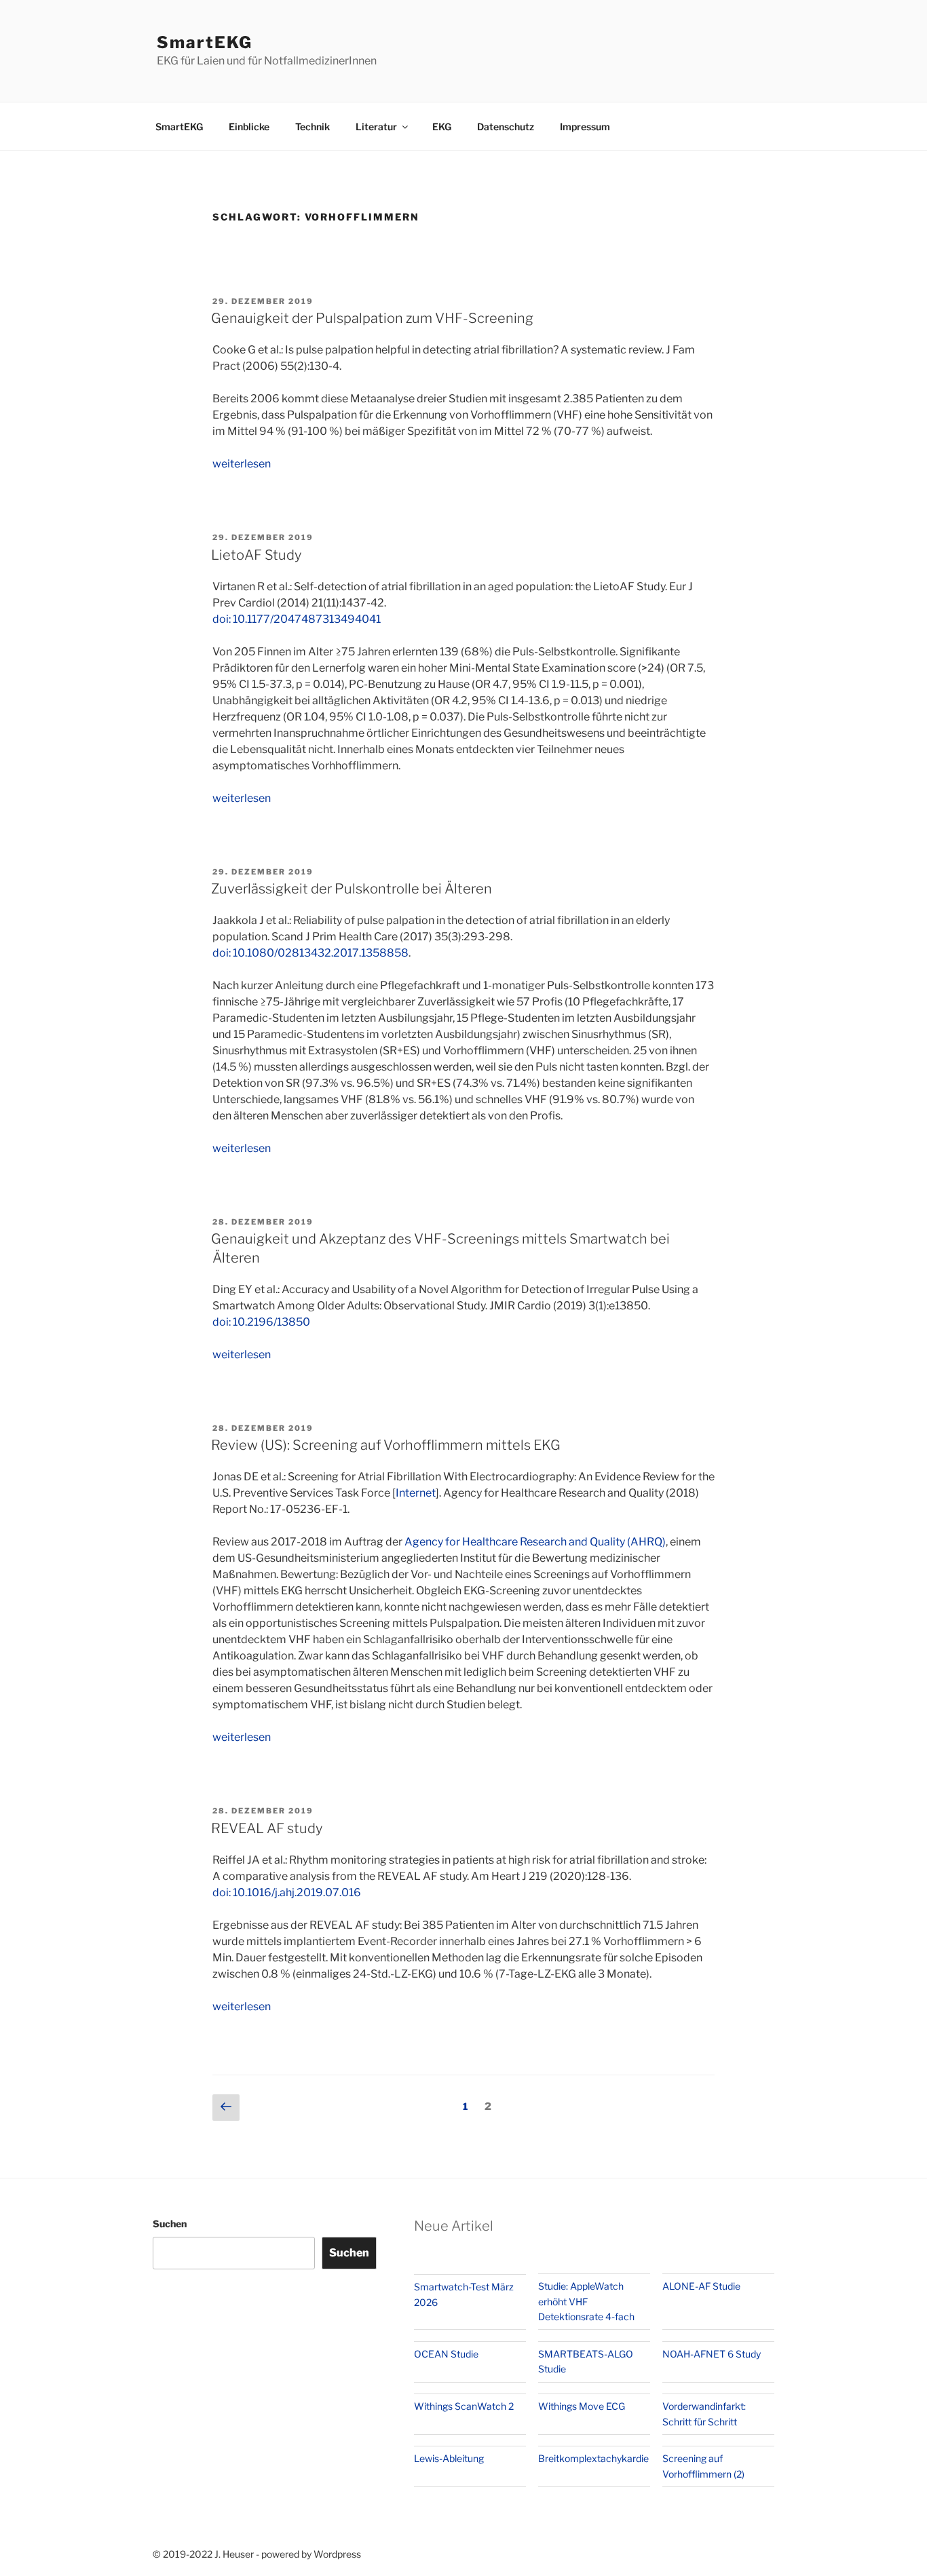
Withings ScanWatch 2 (464, 2406)
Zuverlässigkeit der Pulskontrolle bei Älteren (352, 889)
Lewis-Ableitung (449, 2458)
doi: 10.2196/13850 (261, 1322)
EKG (442, 127)
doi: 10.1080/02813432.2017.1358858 (310, 953)
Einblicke (249, 127)
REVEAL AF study (267, 1828)
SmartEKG (205, 42)
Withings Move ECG (582, 2406)
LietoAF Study (256, 555)
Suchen (170, 2224)
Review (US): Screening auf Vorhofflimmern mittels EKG (386, 1445)
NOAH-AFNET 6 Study (712, 2354)
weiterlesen (242, 464)
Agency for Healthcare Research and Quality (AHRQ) (535, 1542)
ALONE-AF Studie (701, 2286)
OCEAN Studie (446, 2354)
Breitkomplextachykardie (593, 2458)
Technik (313, 127)
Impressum (585, 127)
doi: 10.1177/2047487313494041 (297, 619)
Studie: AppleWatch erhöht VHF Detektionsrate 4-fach (586, 2301)
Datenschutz (506, 127)
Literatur (376, 127)
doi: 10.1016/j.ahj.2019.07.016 (287, 1892)
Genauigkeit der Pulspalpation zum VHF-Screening (372, 318)
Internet (416, 1493)
